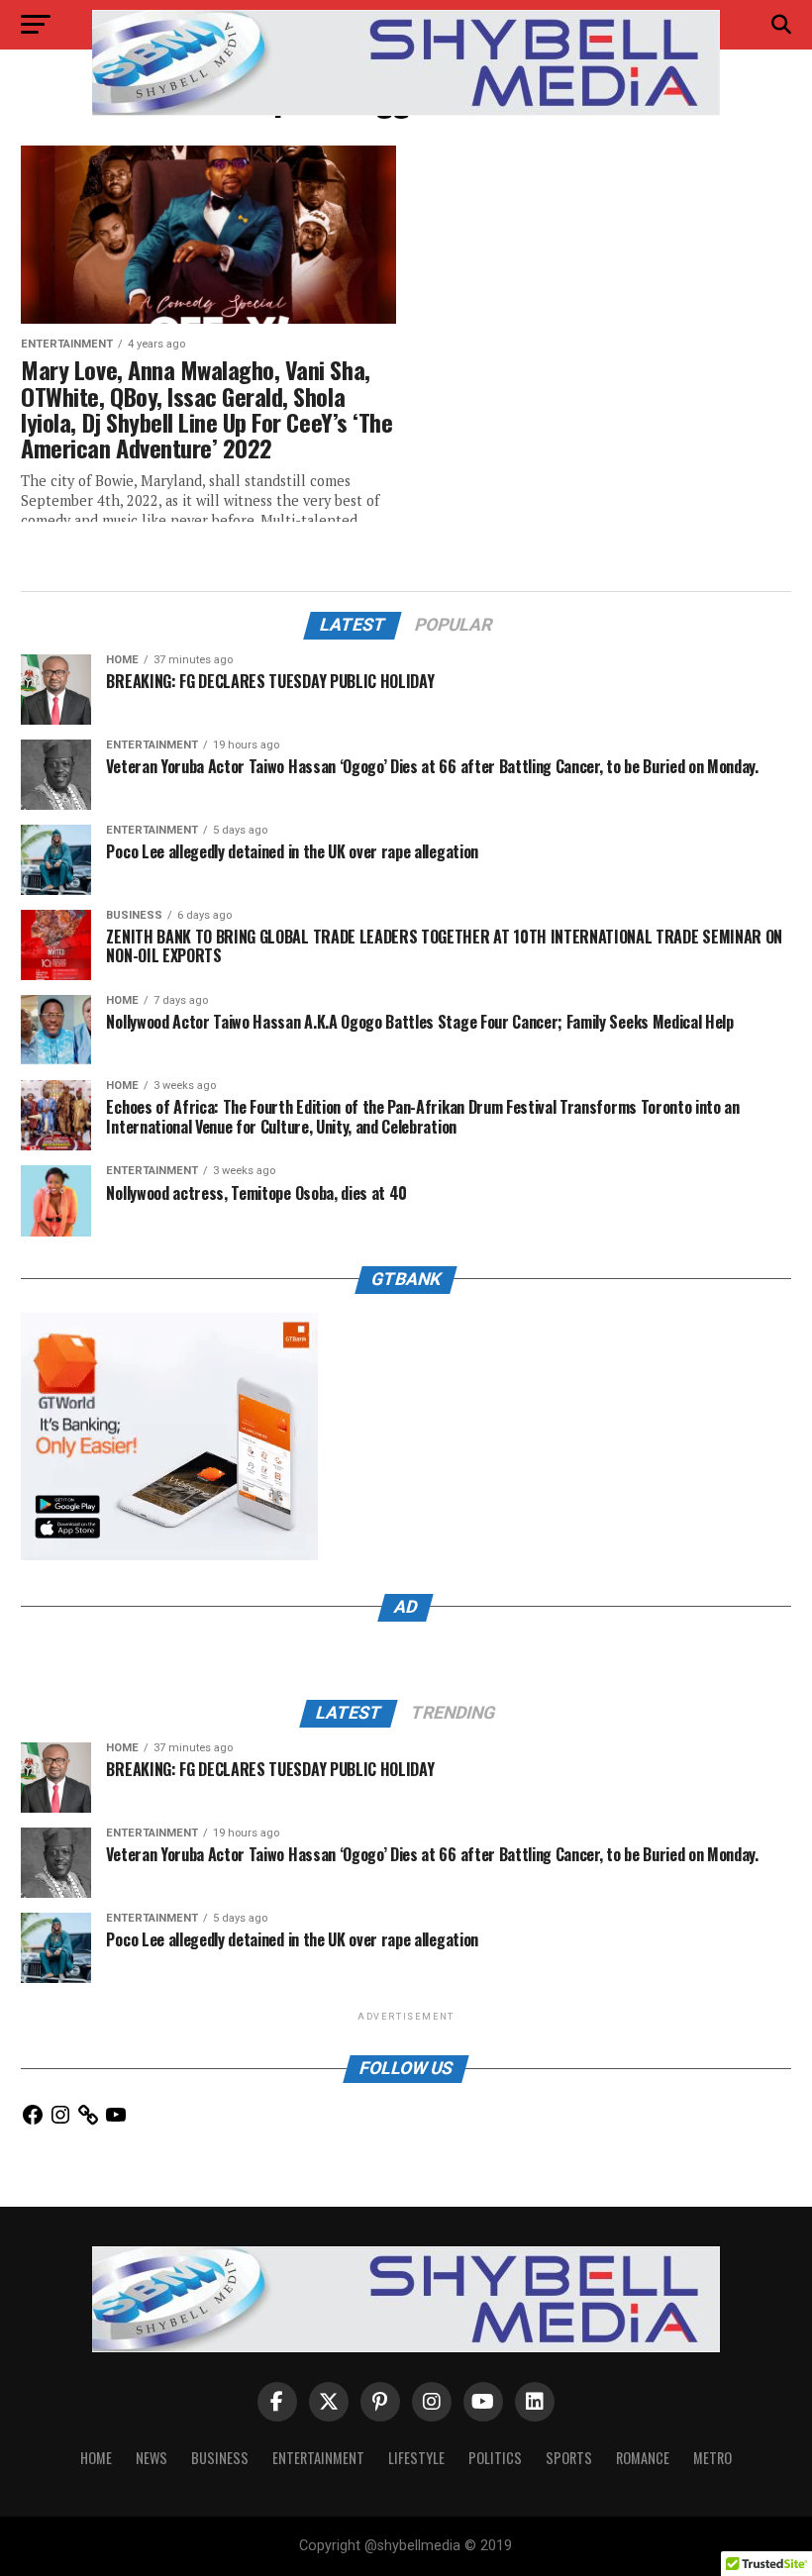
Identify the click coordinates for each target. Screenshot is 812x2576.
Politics (495, 2458)
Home (96, 2458)
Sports (569, 2458)
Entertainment (318, 2458)
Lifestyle (416, 2458)
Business (220, 2458)
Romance (643, 2458)
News (152, 2458)
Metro (712, 2458)
